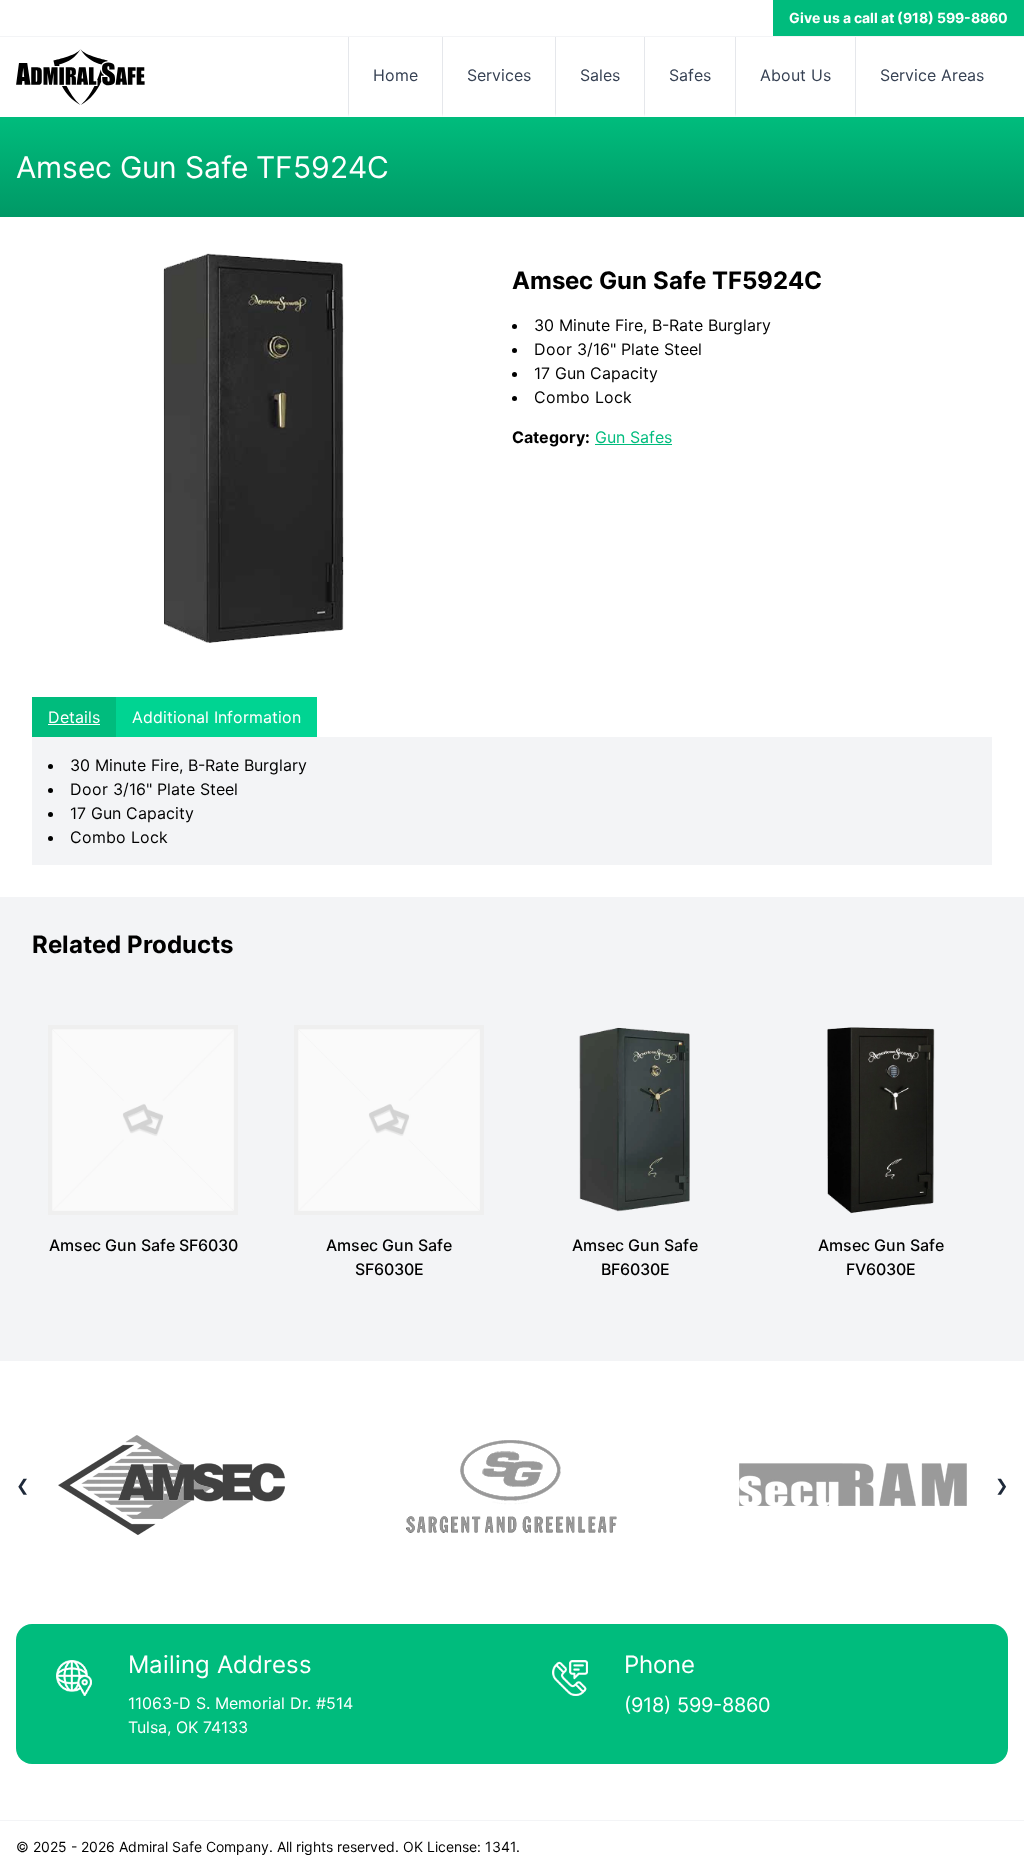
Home (395, 75)
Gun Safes (633, 437)
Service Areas (932, 75)
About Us (795, 75)
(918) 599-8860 (697, 1705)
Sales (600, 75)
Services (499, 75)
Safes (690, 75)
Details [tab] (74, 717)
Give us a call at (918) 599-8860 (898, 17)
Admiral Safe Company (194, 1846)
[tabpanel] (512, 801)
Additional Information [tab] (216, 717)
